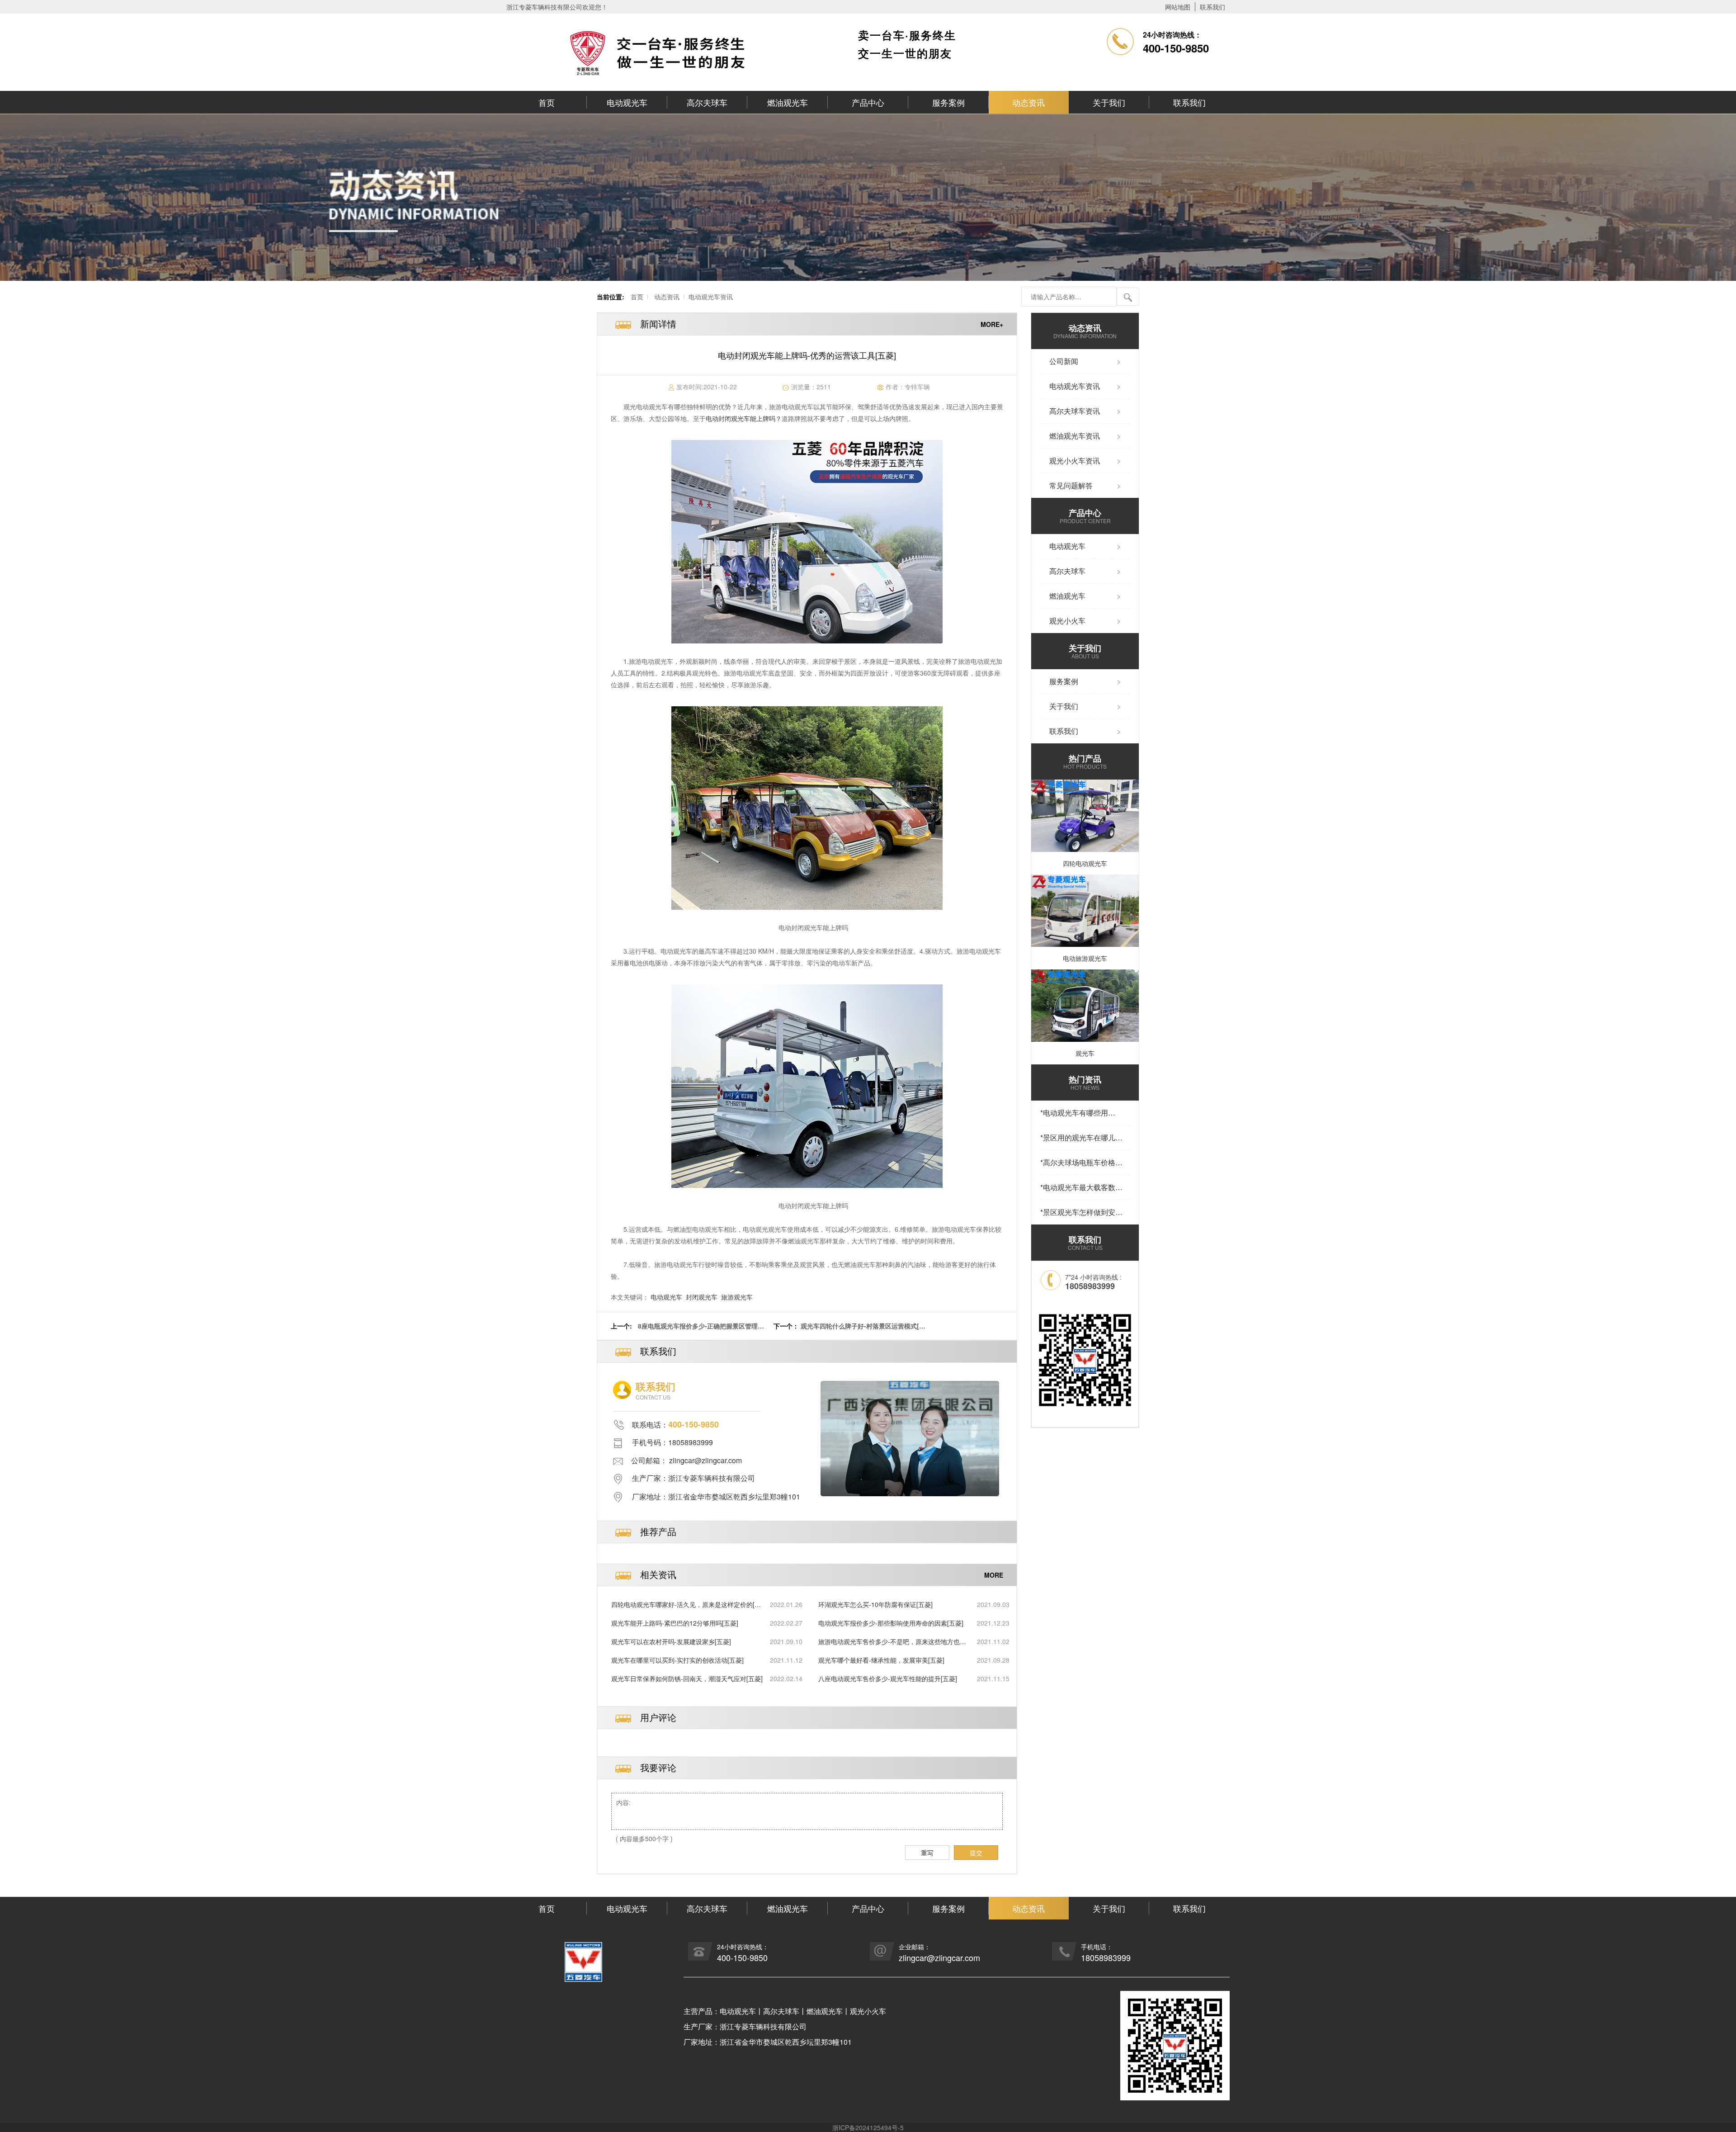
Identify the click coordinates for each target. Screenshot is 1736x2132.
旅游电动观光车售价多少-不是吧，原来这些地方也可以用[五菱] (892, 1642)
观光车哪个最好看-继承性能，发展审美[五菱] (881, 1660)
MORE (994, 1575)
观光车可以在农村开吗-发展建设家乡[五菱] (671, 1641)
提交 (976, 1853)
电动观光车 (627, 102)
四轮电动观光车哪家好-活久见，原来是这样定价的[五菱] (686, 1605)
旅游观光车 (737, 1297)
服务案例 (948, 102)
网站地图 (1178, 7)
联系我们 (1212, 7)
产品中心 (868, 102)
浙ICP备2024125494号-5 (868, 2127)
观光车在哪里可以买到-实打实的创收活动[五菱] (677, 1660)
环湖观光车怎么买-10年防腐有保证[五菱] (875, 1604)
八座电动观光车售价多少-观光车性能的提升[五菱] (888, 1678)
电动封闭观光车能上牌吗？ (744, 418)
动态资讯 (1028, 102)
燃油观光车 (788, 102)
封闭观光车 (702, 1297)
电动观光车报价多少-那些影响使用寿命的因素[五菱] (891, 1623)
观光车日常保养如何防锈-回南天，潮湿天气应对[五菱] (687, 1678)
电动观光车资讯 (711, 297)
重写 (927, 1853)
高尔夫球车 (707, 102)
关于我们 (1109, 102)
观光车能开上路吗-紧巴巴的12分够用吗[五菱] (675, 1623)
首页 (547, 102)
